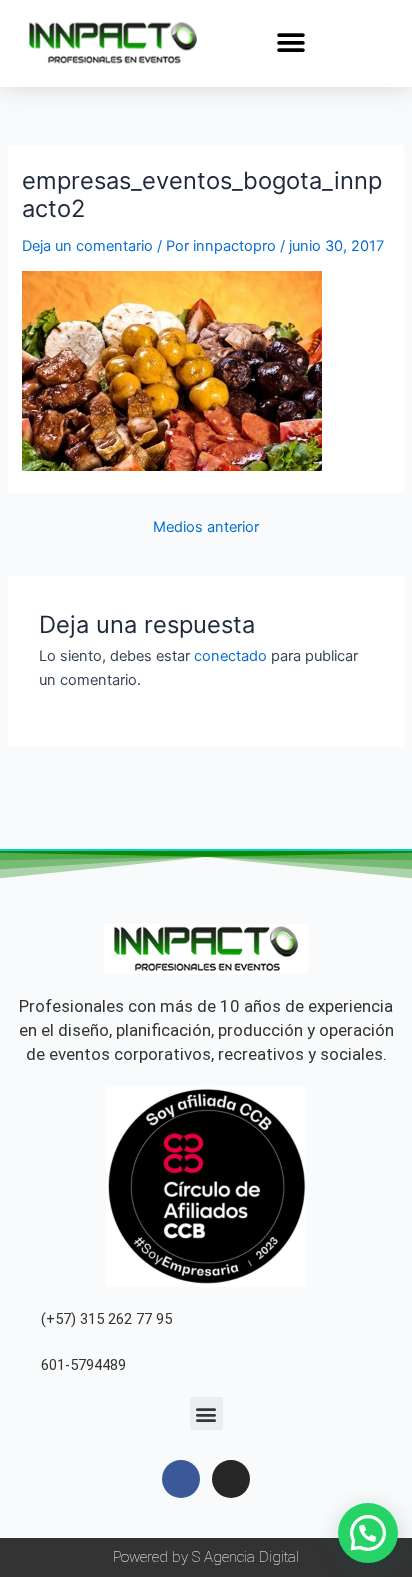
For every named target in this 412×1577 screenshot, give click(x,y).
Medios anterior (206, 527)
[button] (290, 42)
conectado (230, 656)
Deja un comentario (87, 246)
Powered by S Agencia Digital (206, 1557)
